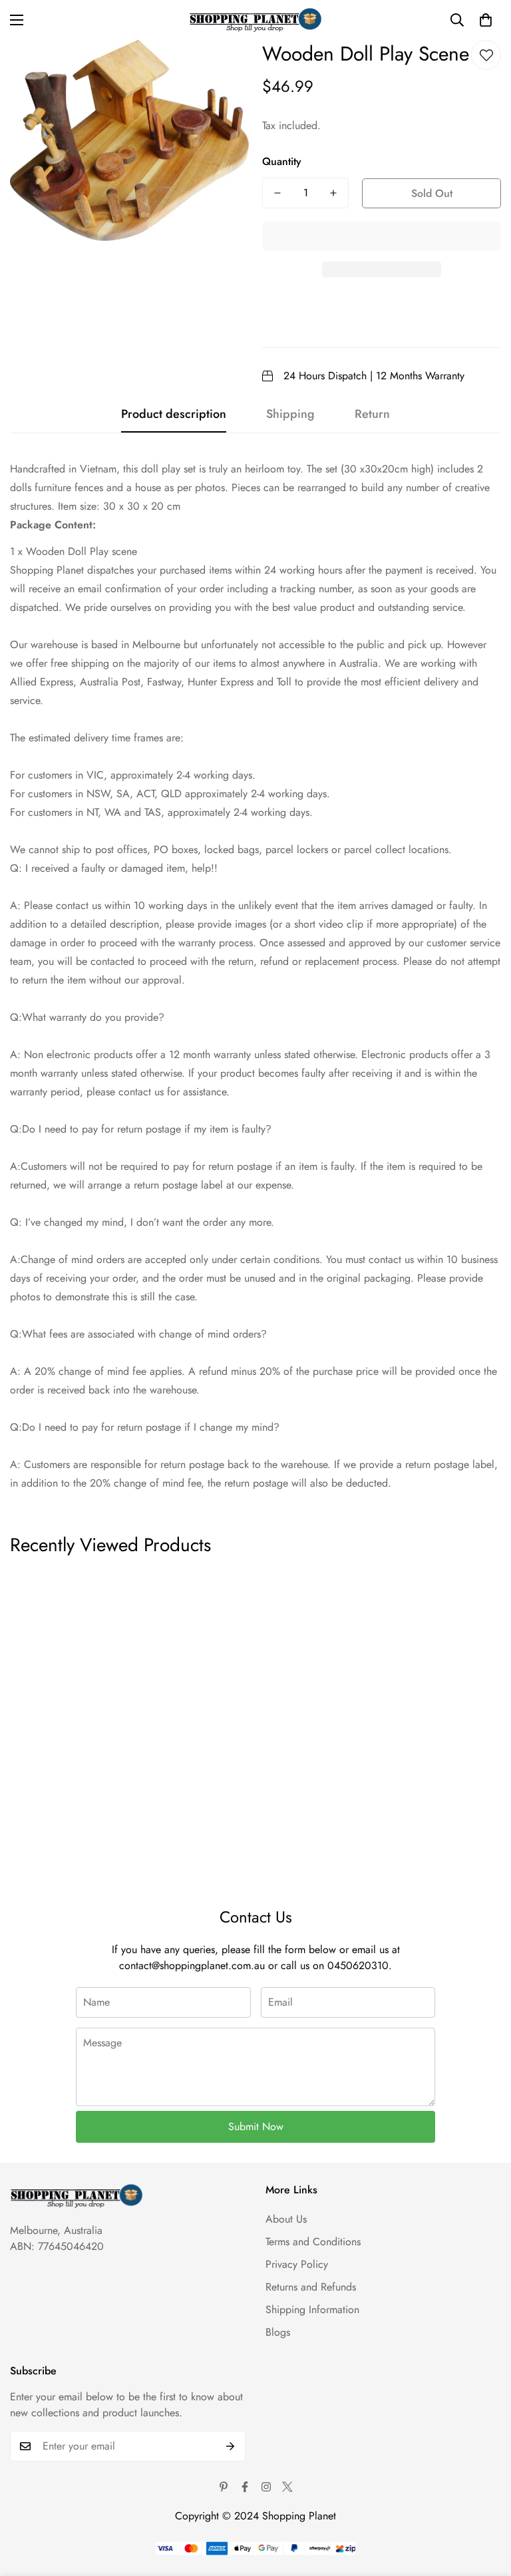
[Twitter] (287, 2487)
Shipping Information (312, 2309)
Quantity (282, 161)
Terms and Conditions (313, 2242)
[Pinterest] (224, 2487)
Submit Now (256, 2126)
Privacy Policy (297, 2264)
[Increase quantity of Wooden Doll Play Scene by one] (333, 193)
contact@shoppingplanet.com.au (192, 1965)
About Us (286, 2219)
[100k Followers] (266, 2487)
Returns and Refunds (311, 2287)
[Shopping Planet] (255, 20)
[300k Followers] (245, 2487)
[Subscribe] (231, 2446)
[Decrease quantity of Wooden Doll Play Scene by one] (277, 193)
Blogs (278, 2332)
